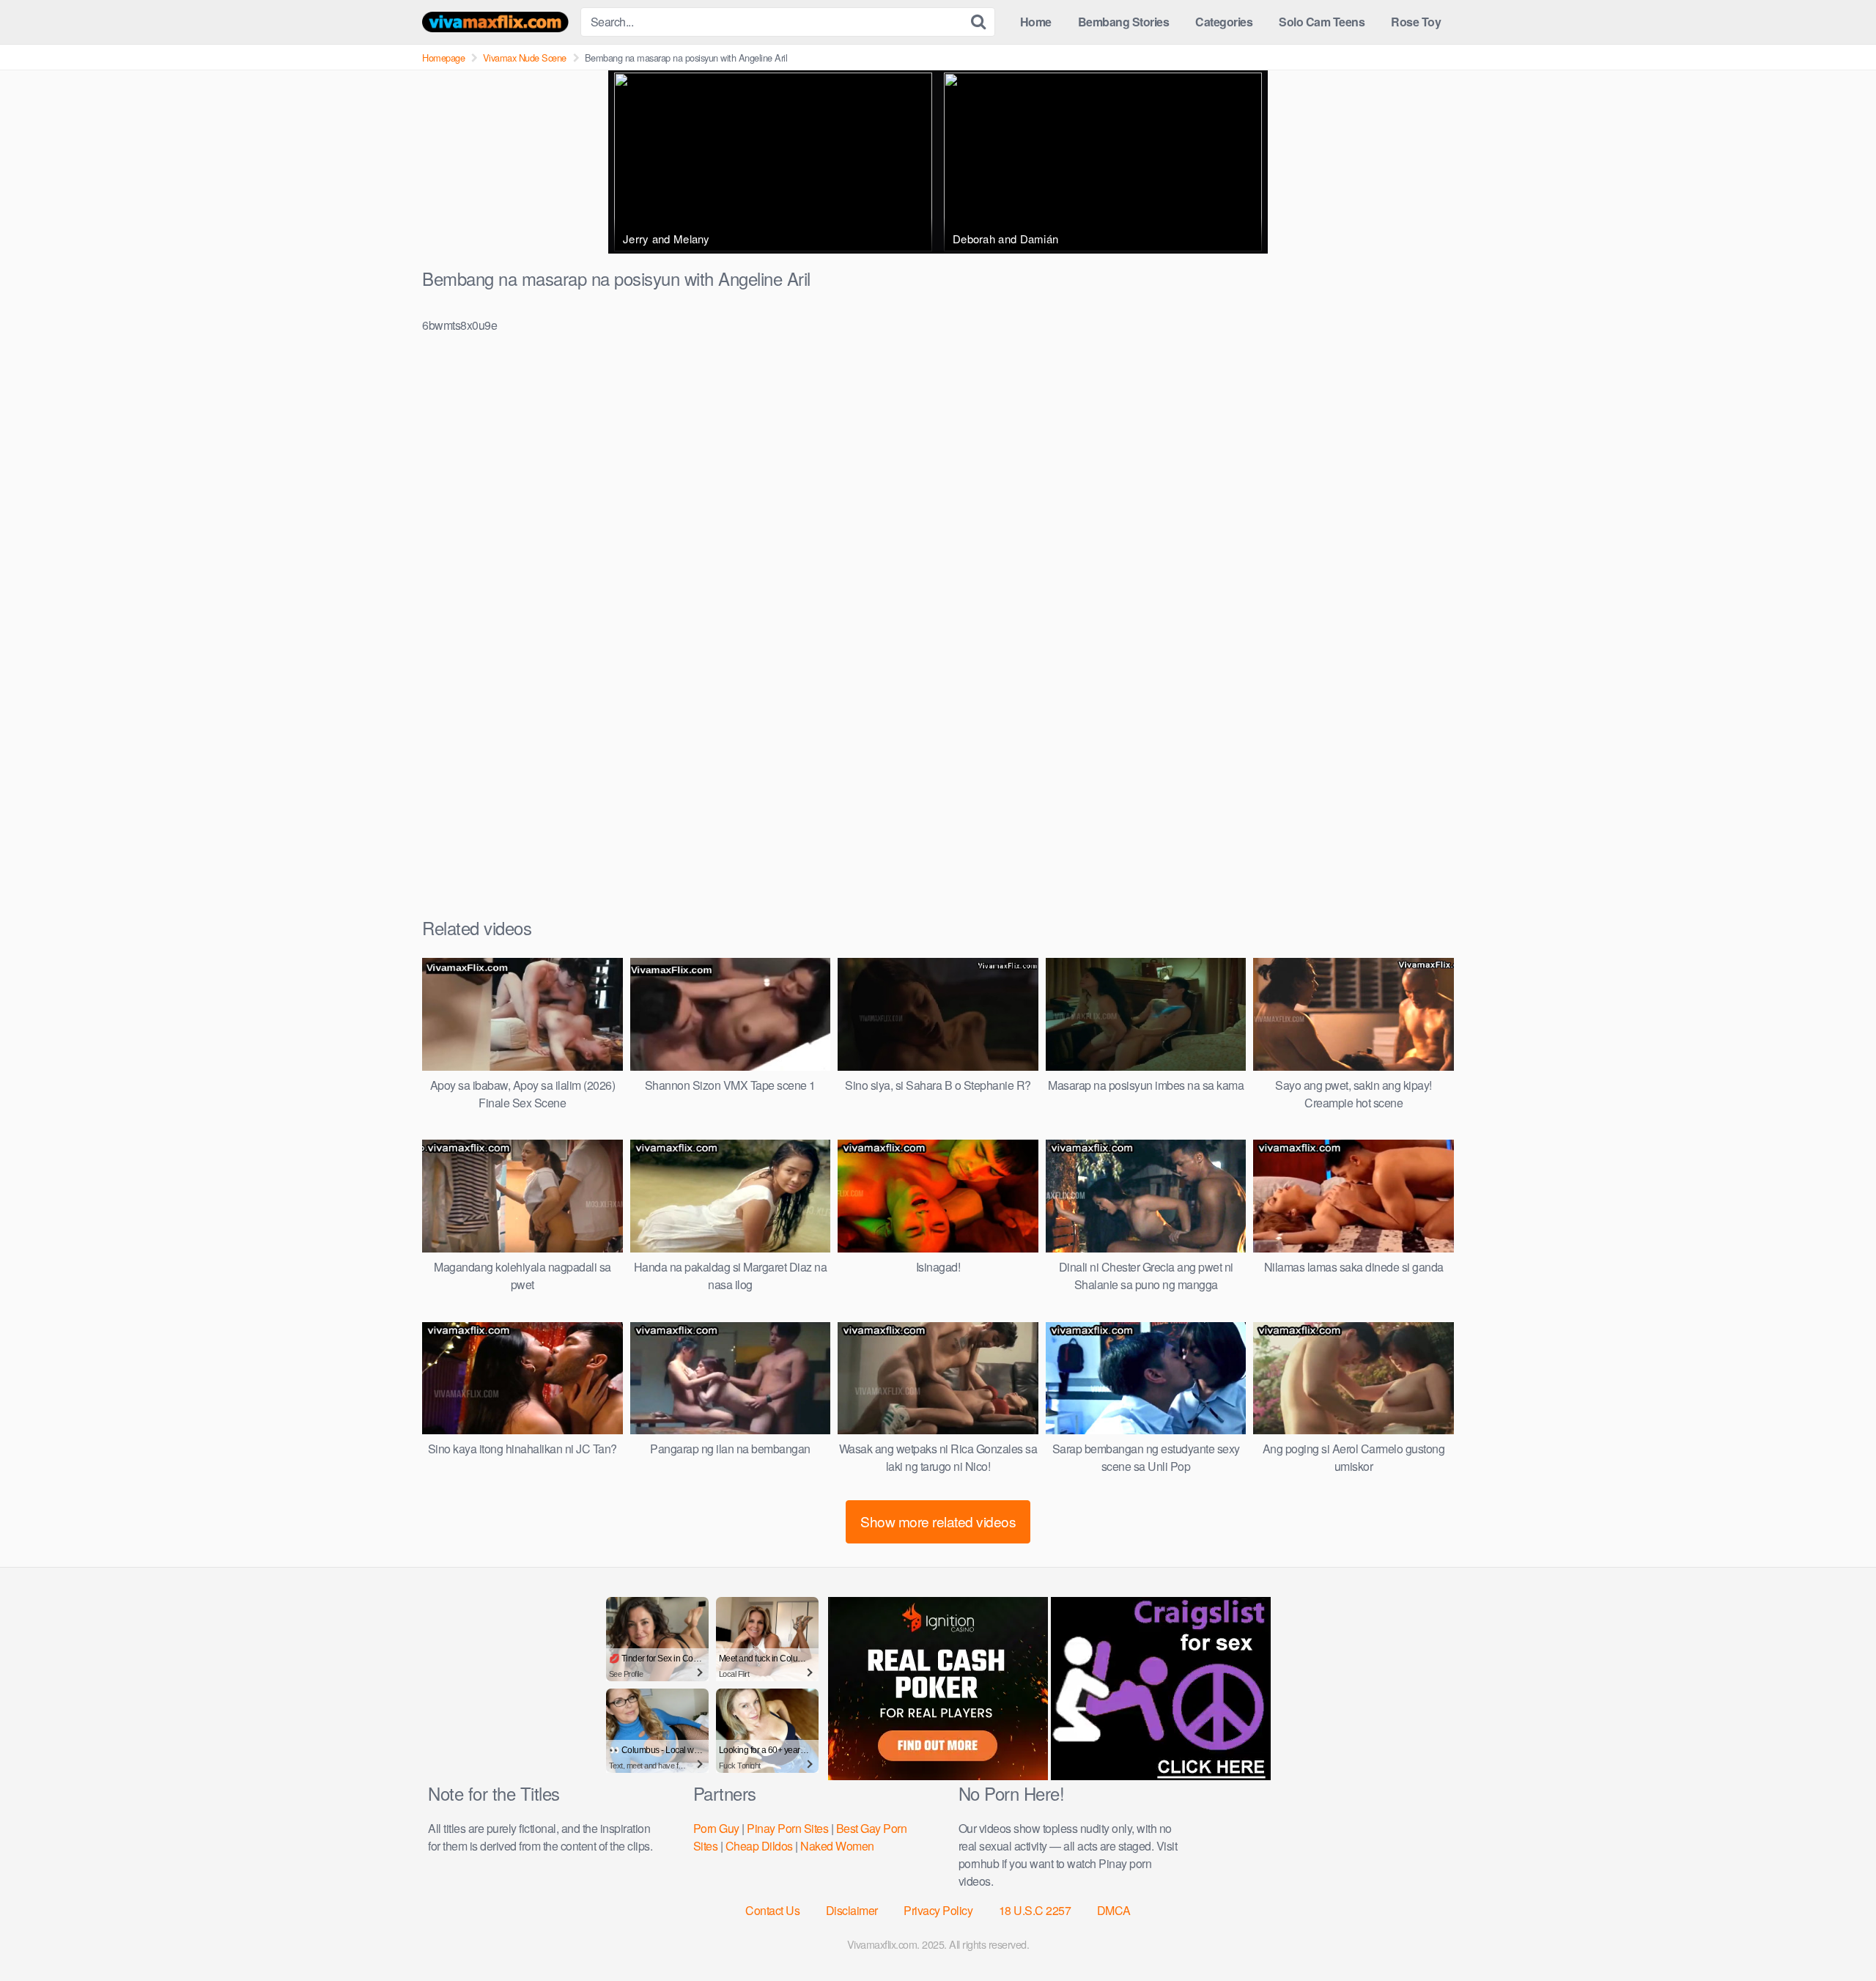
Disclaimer (852, 1910)
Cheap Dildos (759, 1846)
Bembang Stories (1124, 22)
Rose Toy (1416, 22)
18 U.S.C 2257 (1035, 1910)
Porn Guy (716, 1828)
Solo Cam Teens (1322, 22)
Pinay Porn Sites (787, 1828)
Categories (1224, 22)
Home (1036, 22)
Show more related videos (938, 1521)
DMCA (1114, 1910)
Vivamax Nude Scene (525, 58)
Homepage (443, 58)
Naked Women (837, 1846)
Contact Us (772, 1910)
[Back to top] (1836, 1934)
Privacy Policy (938, 1910)
